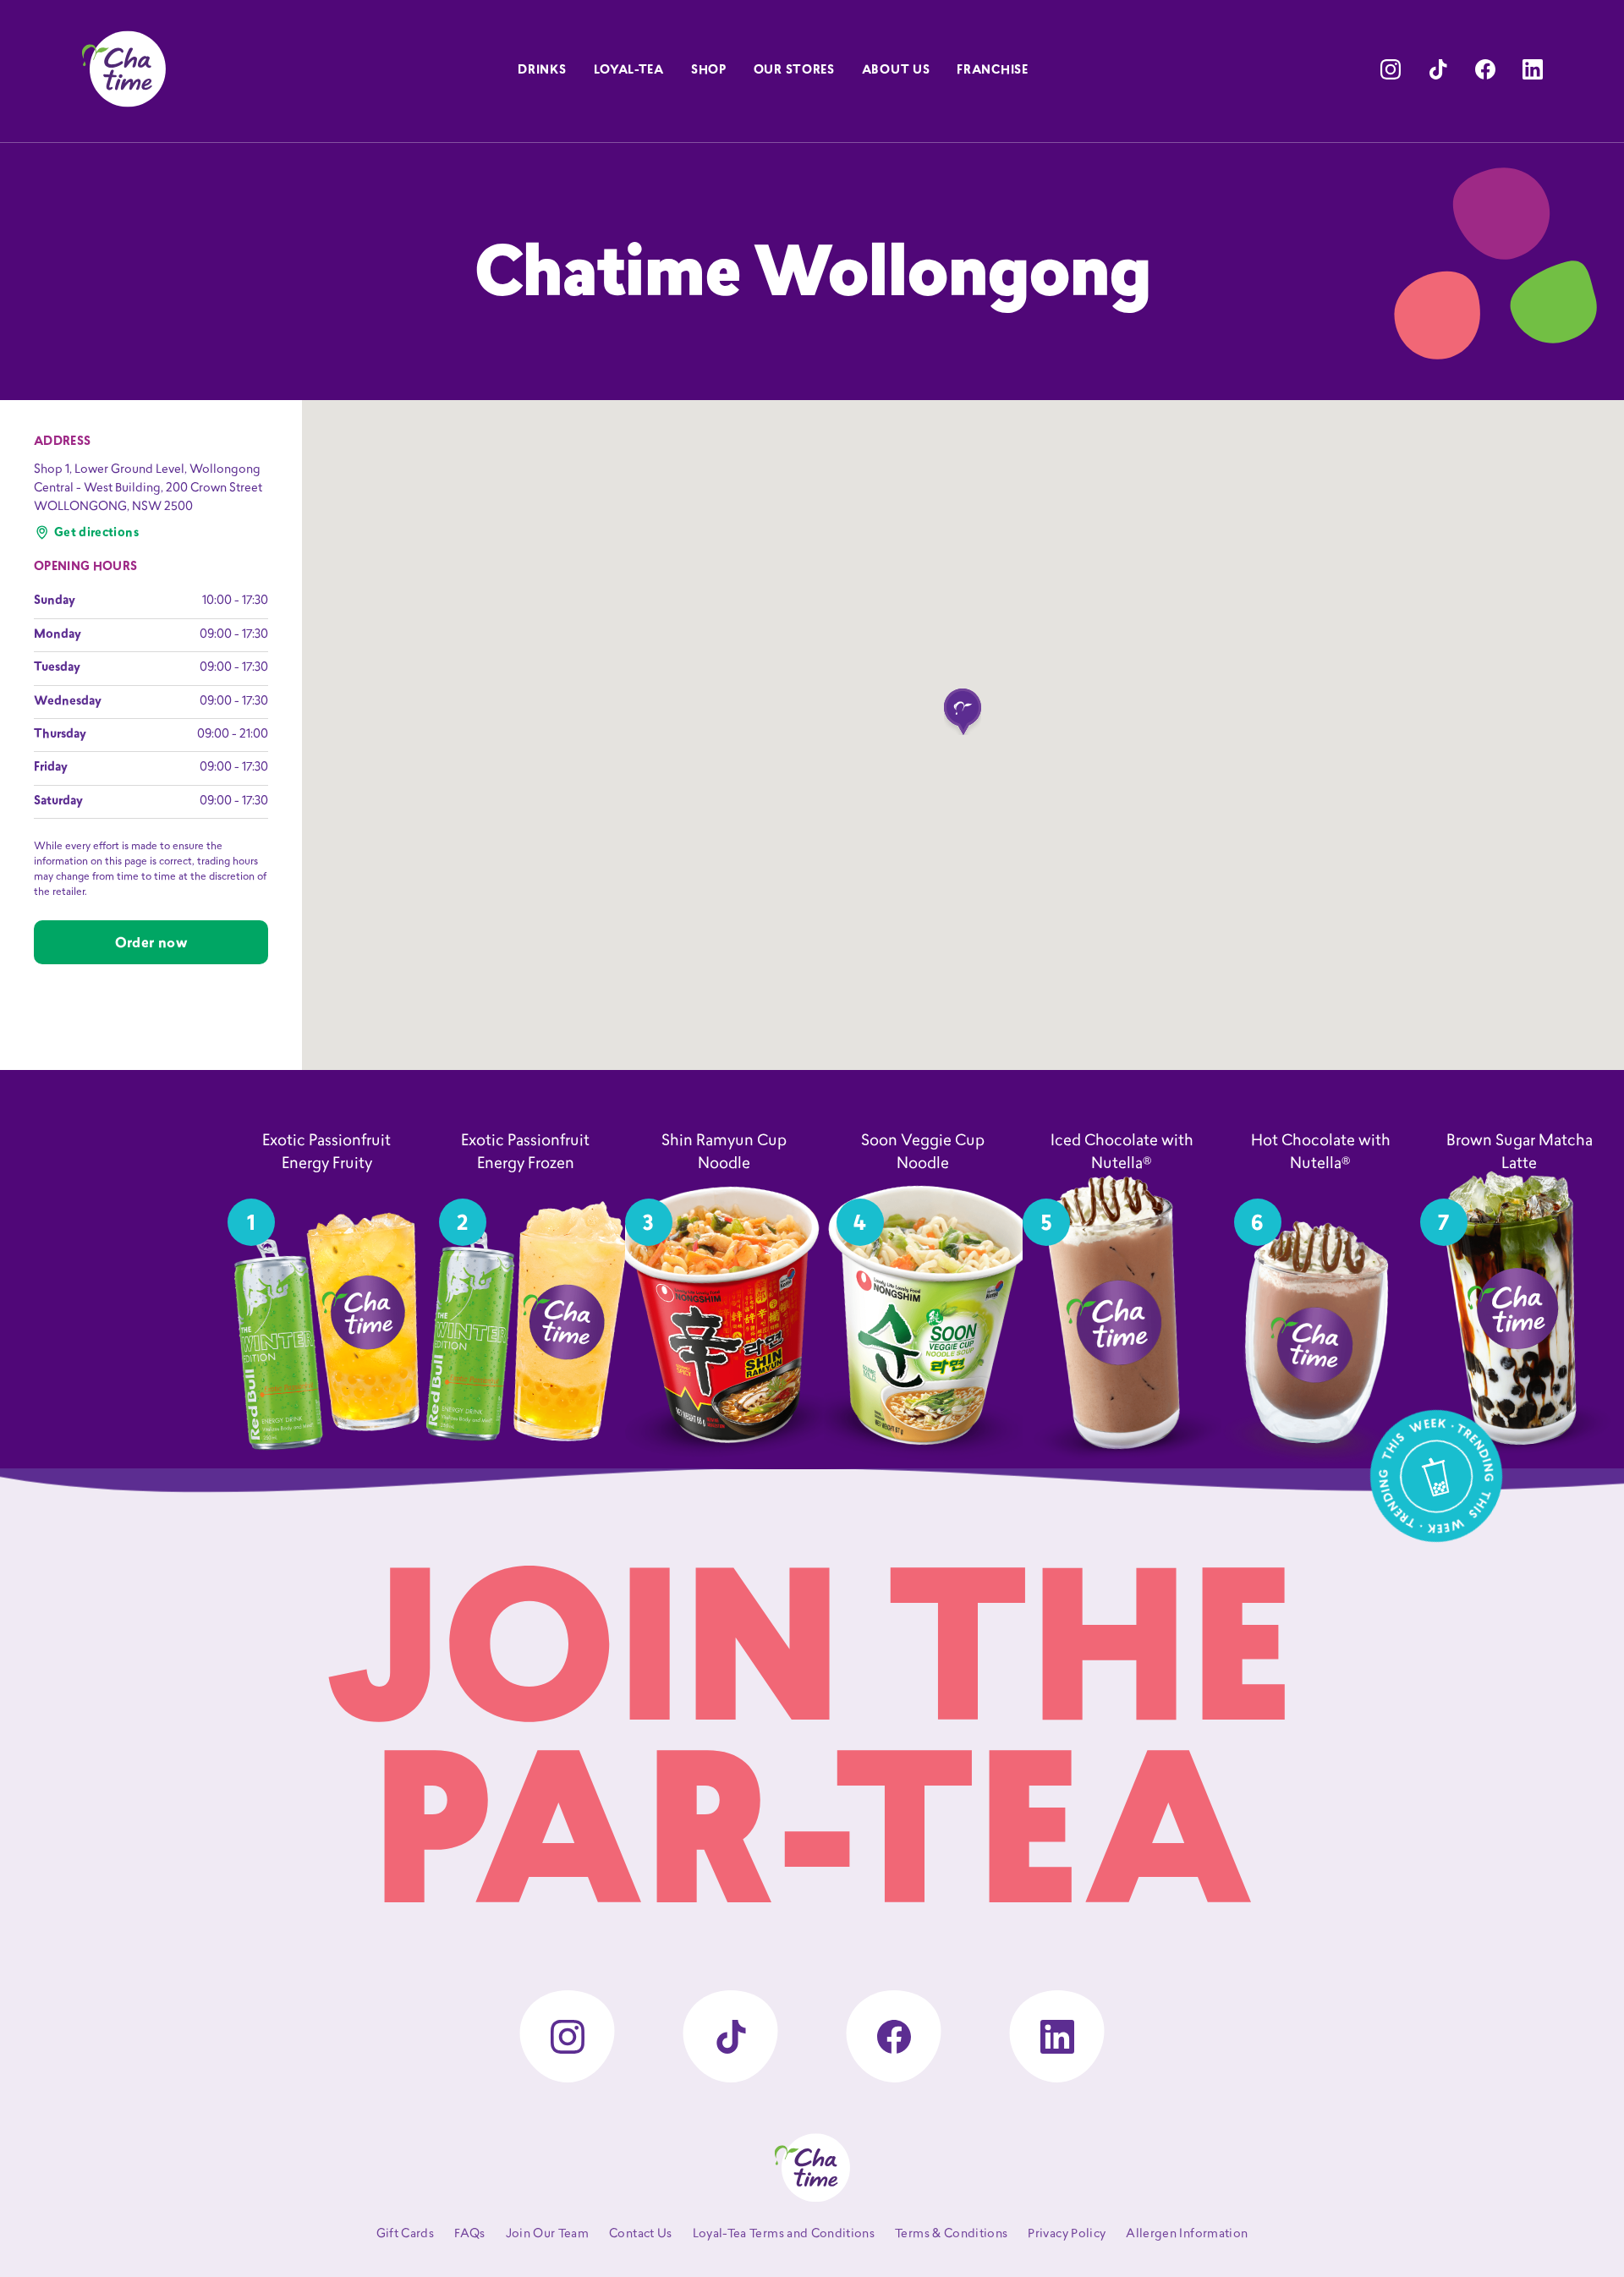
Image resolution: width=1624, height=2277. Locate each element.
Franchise (992, 71)
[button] (963, 712)
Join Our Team (548, 2234)
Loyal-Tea (629, 71)
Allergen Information (1187, 2234)
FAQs (469, 2234)
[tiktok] (1438, 69)
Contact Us (641, 2234)
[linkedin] (1533, 69)
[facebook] (1485, 69)
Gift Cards (406, 2234)
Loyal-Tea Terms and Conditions (784, 2234)
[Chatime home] (123, 69)
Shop (709, 71)
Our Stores (794, 71)
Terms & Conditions (951, 2234)
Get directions (96, 533)
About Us (896, 71)
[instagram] (1391, 69)
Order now (151, 944)
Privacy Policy (1067, 2234)
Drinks (542, 71)
